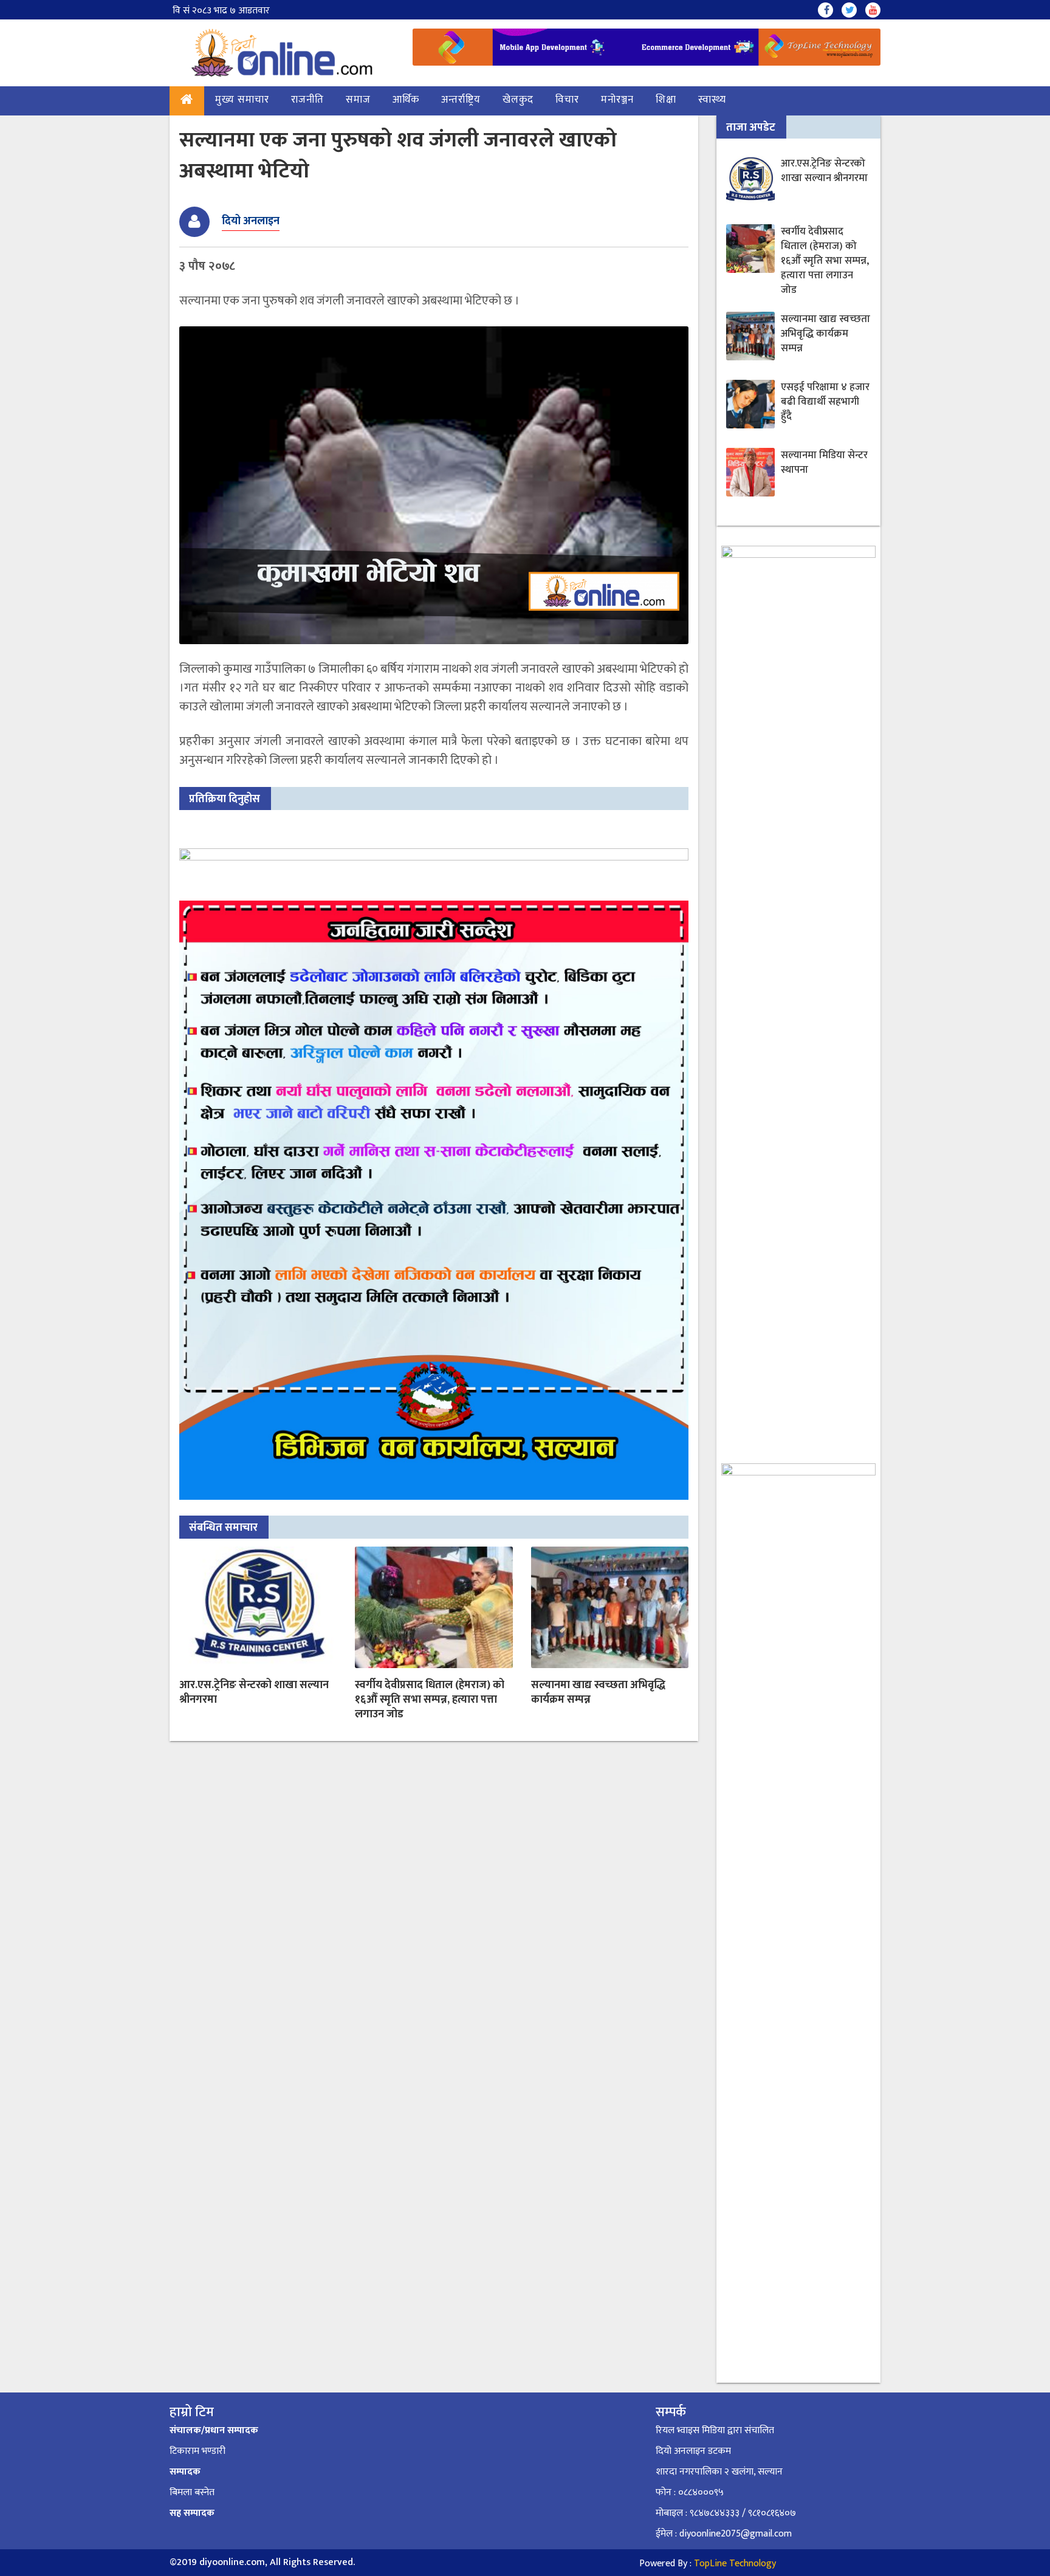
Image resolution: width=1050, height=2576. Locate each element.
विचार (567, 100)
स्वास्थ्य (712, 100)
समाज (358, 100)
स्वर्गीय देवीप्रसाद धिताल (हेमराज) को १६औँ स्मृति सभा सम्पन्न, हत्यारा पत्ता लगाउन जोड (430, 1700)
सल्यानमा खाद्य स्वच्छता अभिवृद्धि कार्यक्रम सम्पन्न (598, 1692)
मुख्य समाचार (242, 100)
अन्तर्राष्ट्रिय (461, 100)
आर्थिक (406, 100)
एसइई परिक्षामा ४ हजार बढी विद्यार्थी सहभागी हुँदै (825, 402)
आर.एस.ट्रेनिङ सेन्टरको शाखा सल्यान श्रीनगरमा (254, 1692)
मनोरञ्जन (617, 100)
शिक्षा (666, 100)
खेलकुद (518, 100)
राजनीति (307, 100)
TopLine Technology (735, 2564)
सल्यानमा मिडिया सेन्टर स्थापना (824, 462)
